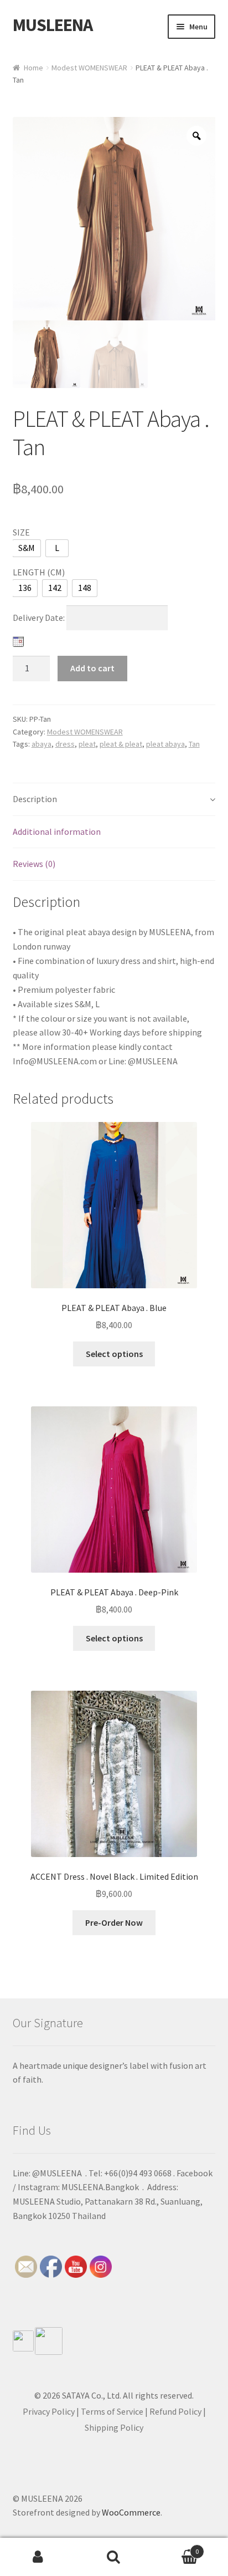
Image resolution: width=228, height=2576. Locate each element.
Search (114, 2557)
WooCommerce (131, 2512)
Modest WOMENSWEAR (89, 68)
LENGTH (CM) (39, 572)
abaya (42, 744)
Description (35, 799)
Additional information (57, 832)
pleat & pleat (121, 744)
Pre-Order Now (114, 1922)
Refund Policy (175, 2411)
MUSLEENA (53, 25)
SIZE (21, 532)
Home (33, 68)
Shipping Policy (114, 2427)
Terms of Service (112, 2411)
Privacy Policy (49, 2411)
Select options (114, 1354)
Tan (194, 744)
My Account (38, 2557)
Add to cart (92, 668)
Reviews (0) (34, 864)
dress (65, 744)
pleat (87, 744)
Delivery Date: (40, 618)
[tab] (114, 800)
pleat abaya (165, 744)
